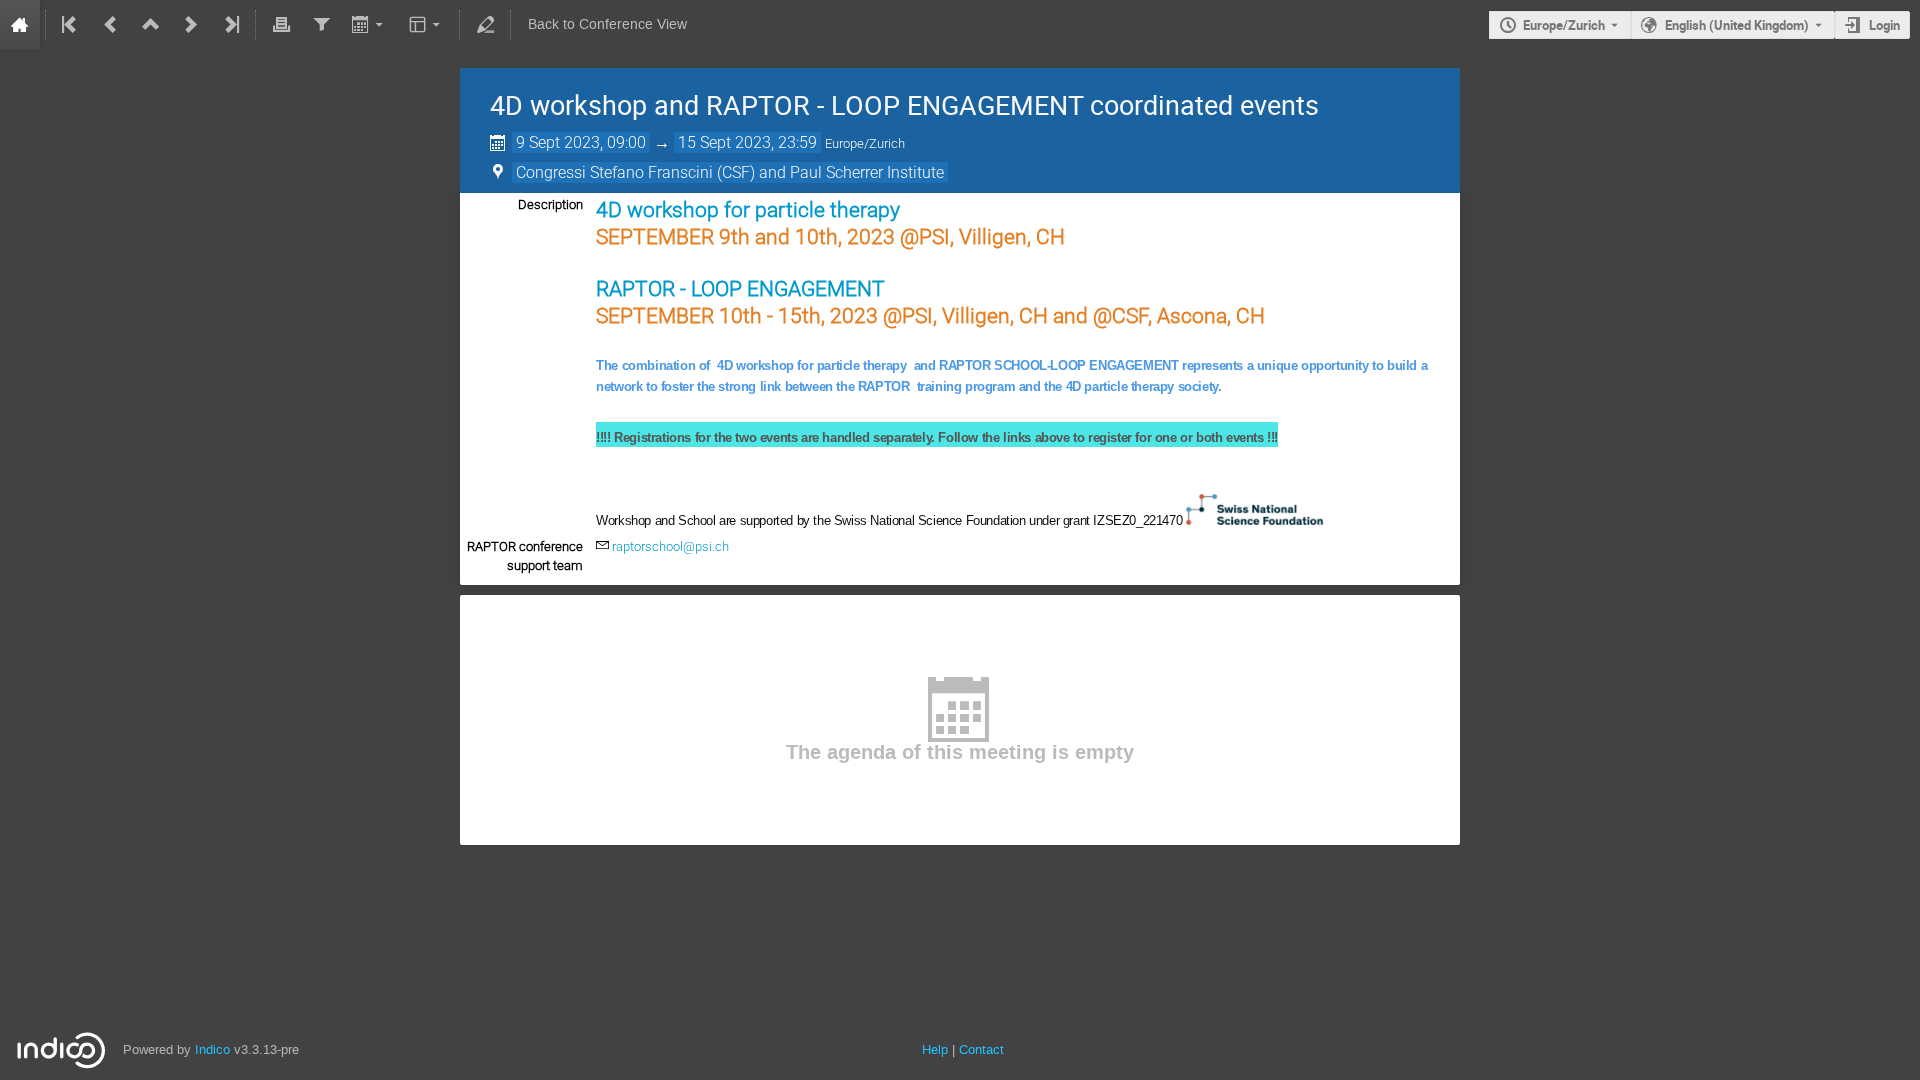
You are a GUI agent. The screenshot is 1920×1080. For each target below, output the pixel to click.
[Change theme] (426, 25)
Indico (212, 1049)
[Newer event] (191, 25)
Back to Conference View (607, 24)
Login (1884, 25)
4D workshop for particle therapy (748, 209)
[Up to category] (151, 25)
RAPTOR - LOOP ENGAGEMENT (740, 288)
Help (935, 1049)
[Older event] (111, 25)
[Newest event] (230, 25)
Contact (981, 1049)
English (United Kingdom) (1737, 25)
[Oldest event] (71, 25)
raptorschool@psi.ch (670, 546)
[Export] (369, 25)
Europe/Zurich (1564, 25)
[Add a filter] (321, 25)
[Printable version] (281, 25)
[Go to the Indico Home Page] (20, 25)
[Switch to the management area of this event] (485, 25)
